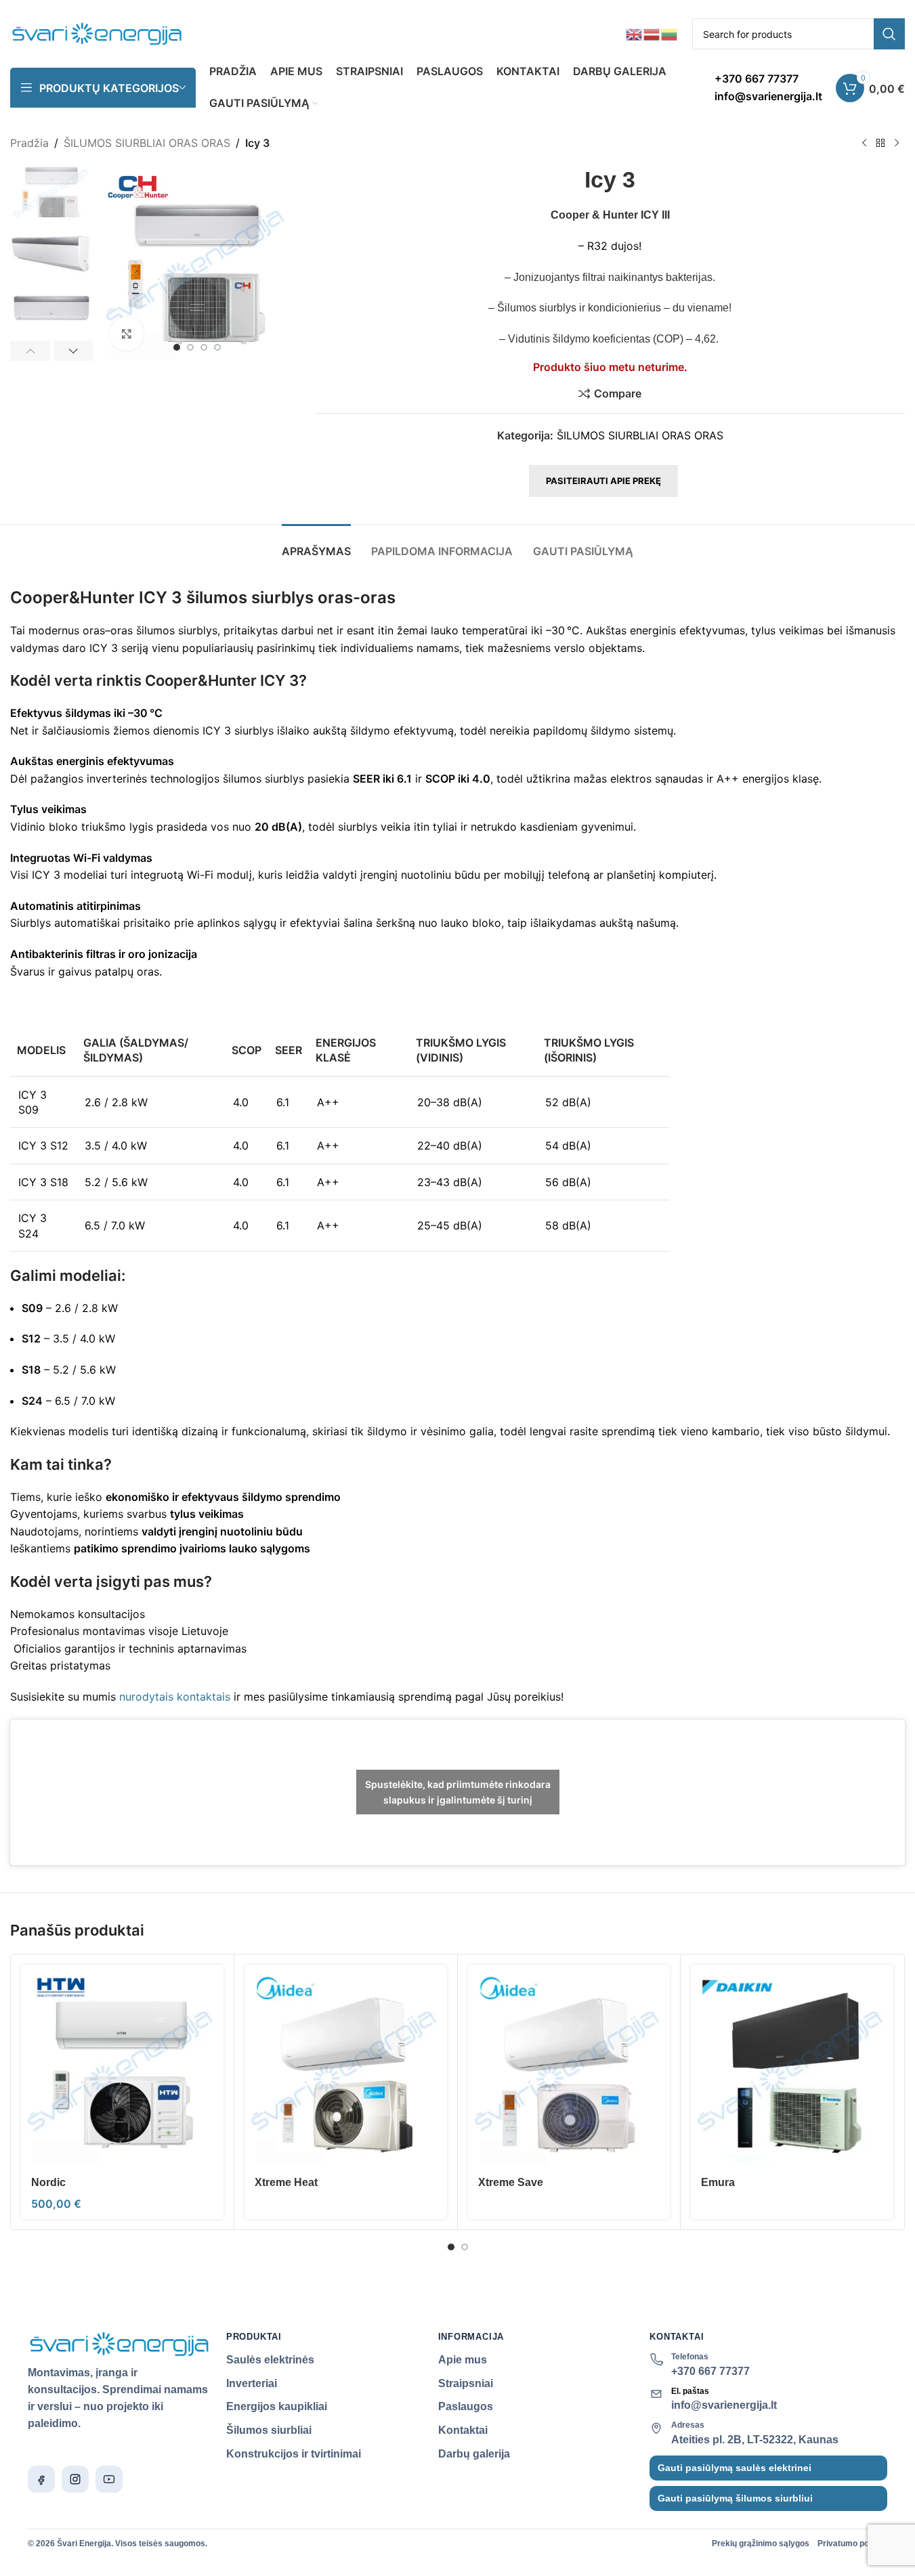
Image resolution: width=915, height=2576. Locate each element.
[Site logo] (97, 32)
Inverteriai (252, 2383)
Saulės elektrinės (270, 2360)
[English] (635, 33)
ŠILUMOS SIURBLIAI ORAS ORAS (147, 143)
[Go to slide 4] (217, 347)
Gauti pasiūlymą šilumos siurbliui (735, 2498)
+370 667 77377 (710, 2371)
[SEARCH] (889, 34)
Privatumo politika (852, 2544)
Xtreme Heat (286, 2182)
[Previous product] (864, 144)
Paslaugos (466, 2406)
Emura (718, 2182)
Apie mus (463, 2360)
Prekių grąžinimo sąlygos (761, 2544)
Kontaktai (463, 2430)
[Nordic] (122, 2066)
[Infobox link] (768, 88)
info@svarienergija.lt (724, 2405)
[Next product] (897, 144)
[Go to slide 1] (177, 347)
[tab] (316, 545)
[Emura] (792, 2066)
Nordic (48, 2182)
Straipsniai (466, 2383)
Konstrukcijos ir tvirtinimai (294, 2454)
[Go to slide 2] (190, 347)
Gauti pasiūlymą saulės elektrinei (735, 2468)
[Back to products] (880, 144)
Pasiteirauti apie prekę (603, 481)
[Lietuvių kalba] (670, 33)
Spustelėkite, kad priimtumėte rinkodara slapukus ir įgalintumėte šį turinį (458, 1792)
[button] (30, 351)
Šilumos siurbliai (269, 2430)
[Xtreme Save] (569, 2066)
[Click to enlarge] (127, 334)
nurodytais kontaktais (175, 1697)
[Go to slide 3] (204, 347)
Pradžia (29, 143)
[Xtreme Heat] (346, 2066)
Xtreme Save (511, 2182)
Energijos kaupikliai (277, 2406)
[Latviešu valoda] (652, 33)
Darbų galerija (474, 2454)
